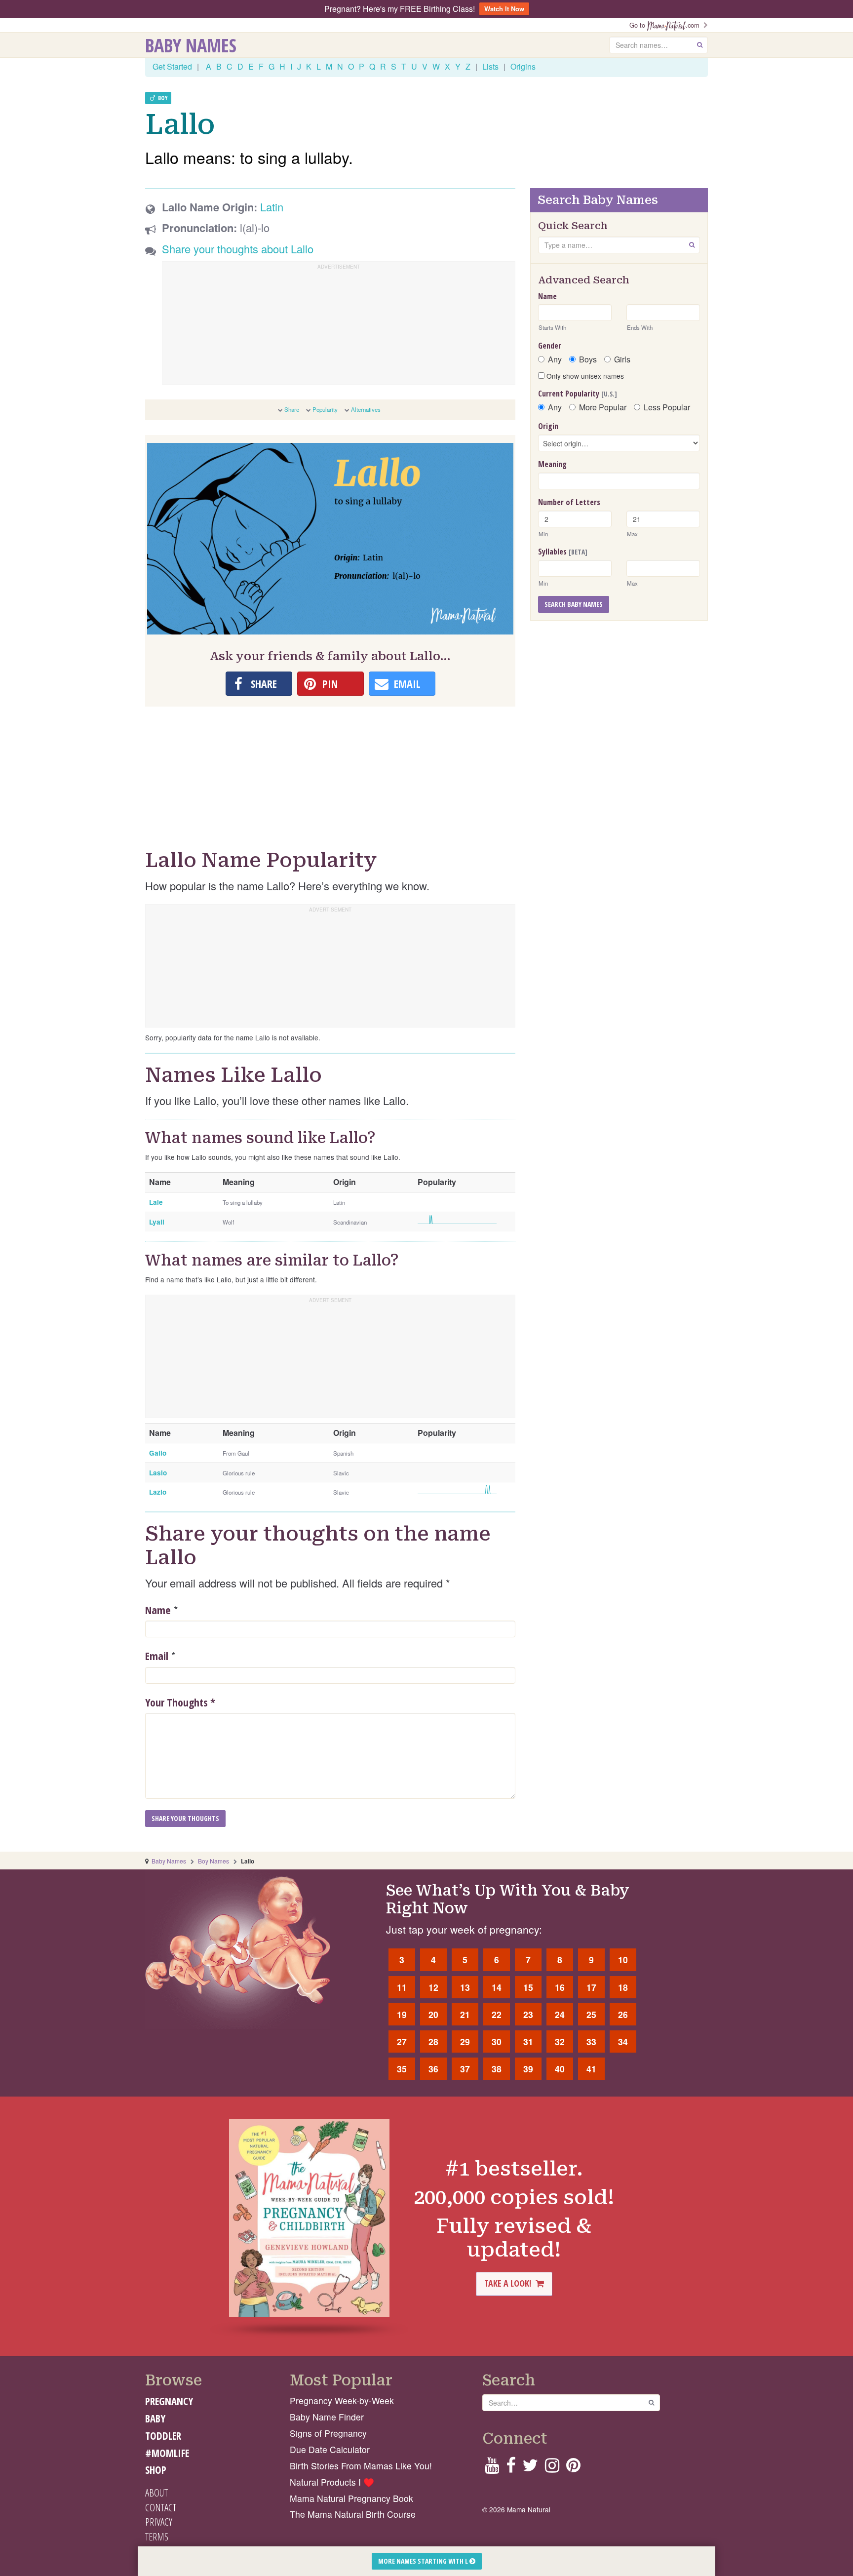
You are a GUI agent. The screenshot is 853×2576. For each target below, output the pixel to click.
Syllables (563, 552)
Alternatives (366, 409)
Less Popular (667, 407)
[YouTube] (492, 2468)
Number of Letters (569, 502)
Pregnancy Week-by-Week (342, 2400)
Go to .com (666, 25)
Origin (548, 426)
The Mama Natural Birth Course (353, 2514)
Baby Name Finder (327, 2417)
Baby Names (191, 45)
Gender (550, 346)
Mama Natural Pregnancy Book (351, 2498)
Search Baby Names (574, 604)
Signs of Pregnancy (328, 2433)
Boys (588, 359)
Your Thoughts (180, 1702)
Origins (523, 66)
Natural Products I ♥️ (332, 2482)
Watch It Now (504, 9)
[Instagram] (552, 2468)
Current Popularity (578, 394)
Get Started (172, 66)
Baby (155, 2418)
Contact (161, 2507)
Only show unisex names (584, 376)
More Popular (603, 407)
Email (157, 1656)
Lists (490, 66)
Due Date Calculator (330, 2449)
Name (158, 1610)
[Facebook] (511, 2468)
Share (292, 409)
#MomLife (167, 2453)
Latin (272, 207)
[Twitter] (530, 2468)
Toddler (163, 2436)
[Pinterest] (573, 2468)
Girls (622, 359)
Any (555, 359)
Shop (156, 2470)
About (156, 2493)
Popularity (325, 409)
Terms (157, 2536)
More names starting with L (424, 2561)
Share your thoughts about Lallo (238, 249)
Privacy (159, 2522)
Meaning (552, 464)
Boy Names (213, 1861)
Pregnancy (169, 2401)
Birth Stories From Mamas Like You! (361, 2466)
